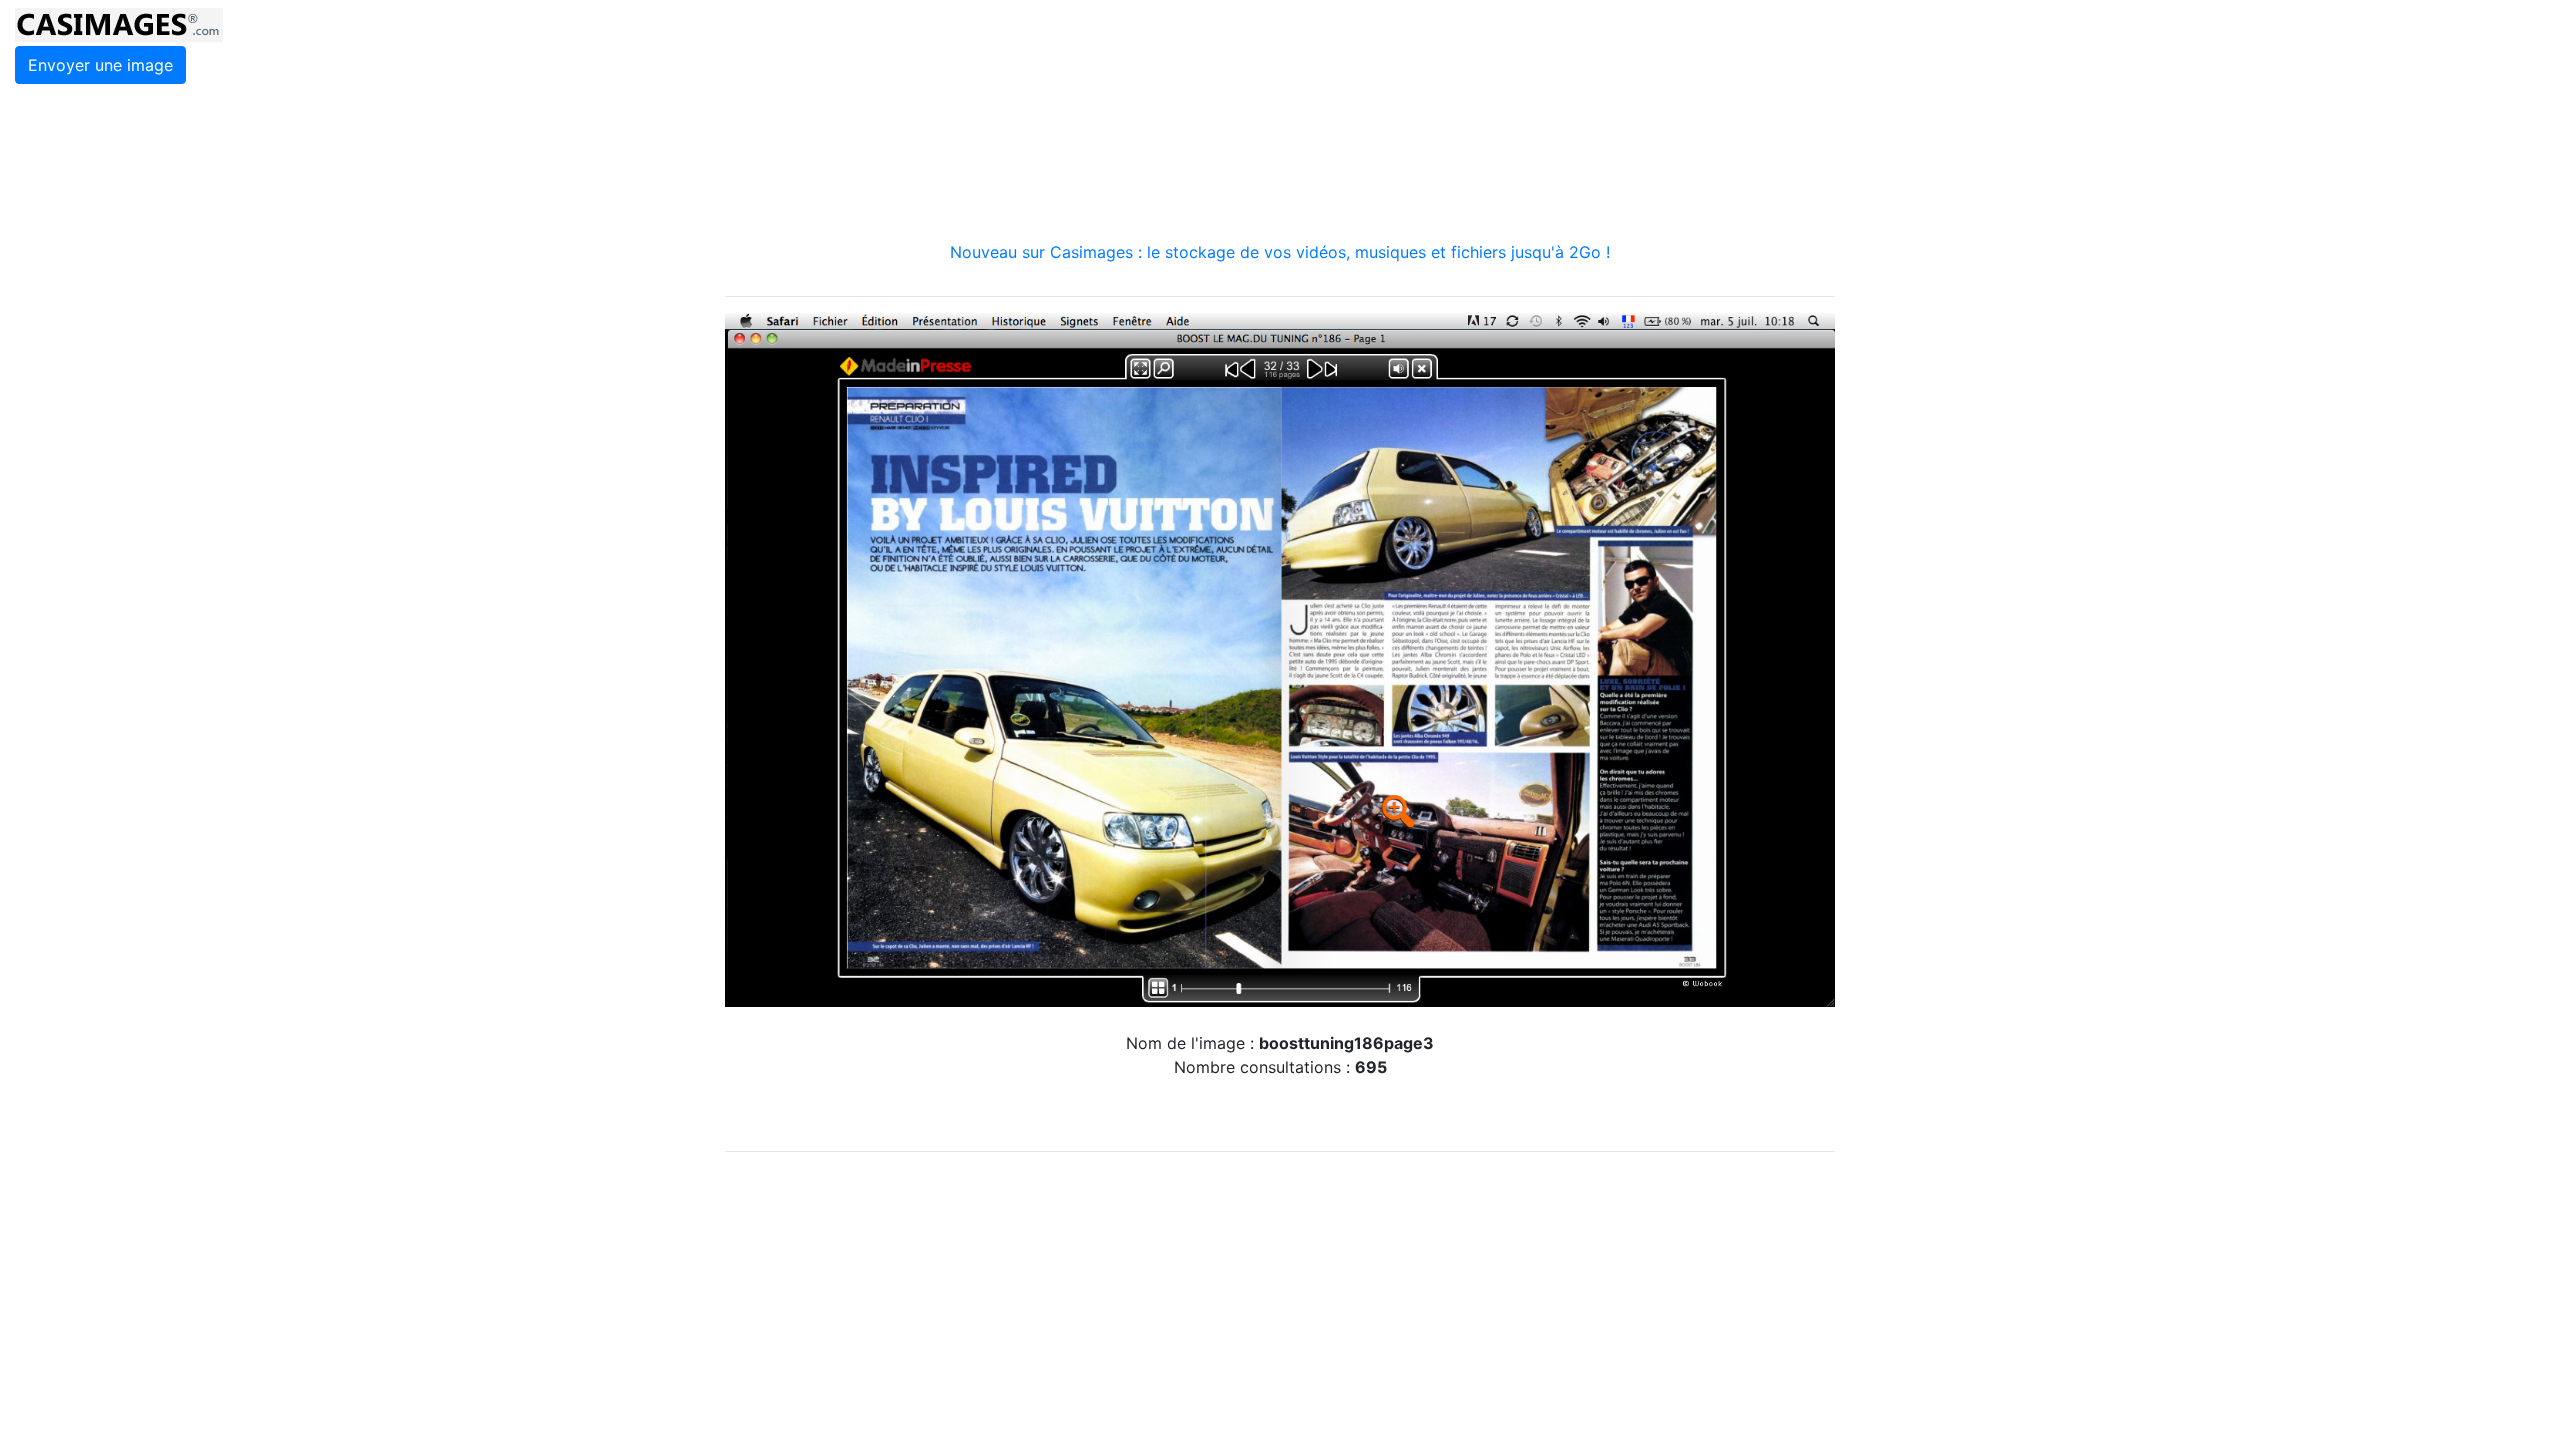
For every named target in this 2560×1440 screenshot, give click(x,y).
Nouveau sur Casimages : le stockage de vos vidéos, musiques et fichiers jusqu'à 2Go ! (1280, 252)
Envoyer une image (100, 65)
